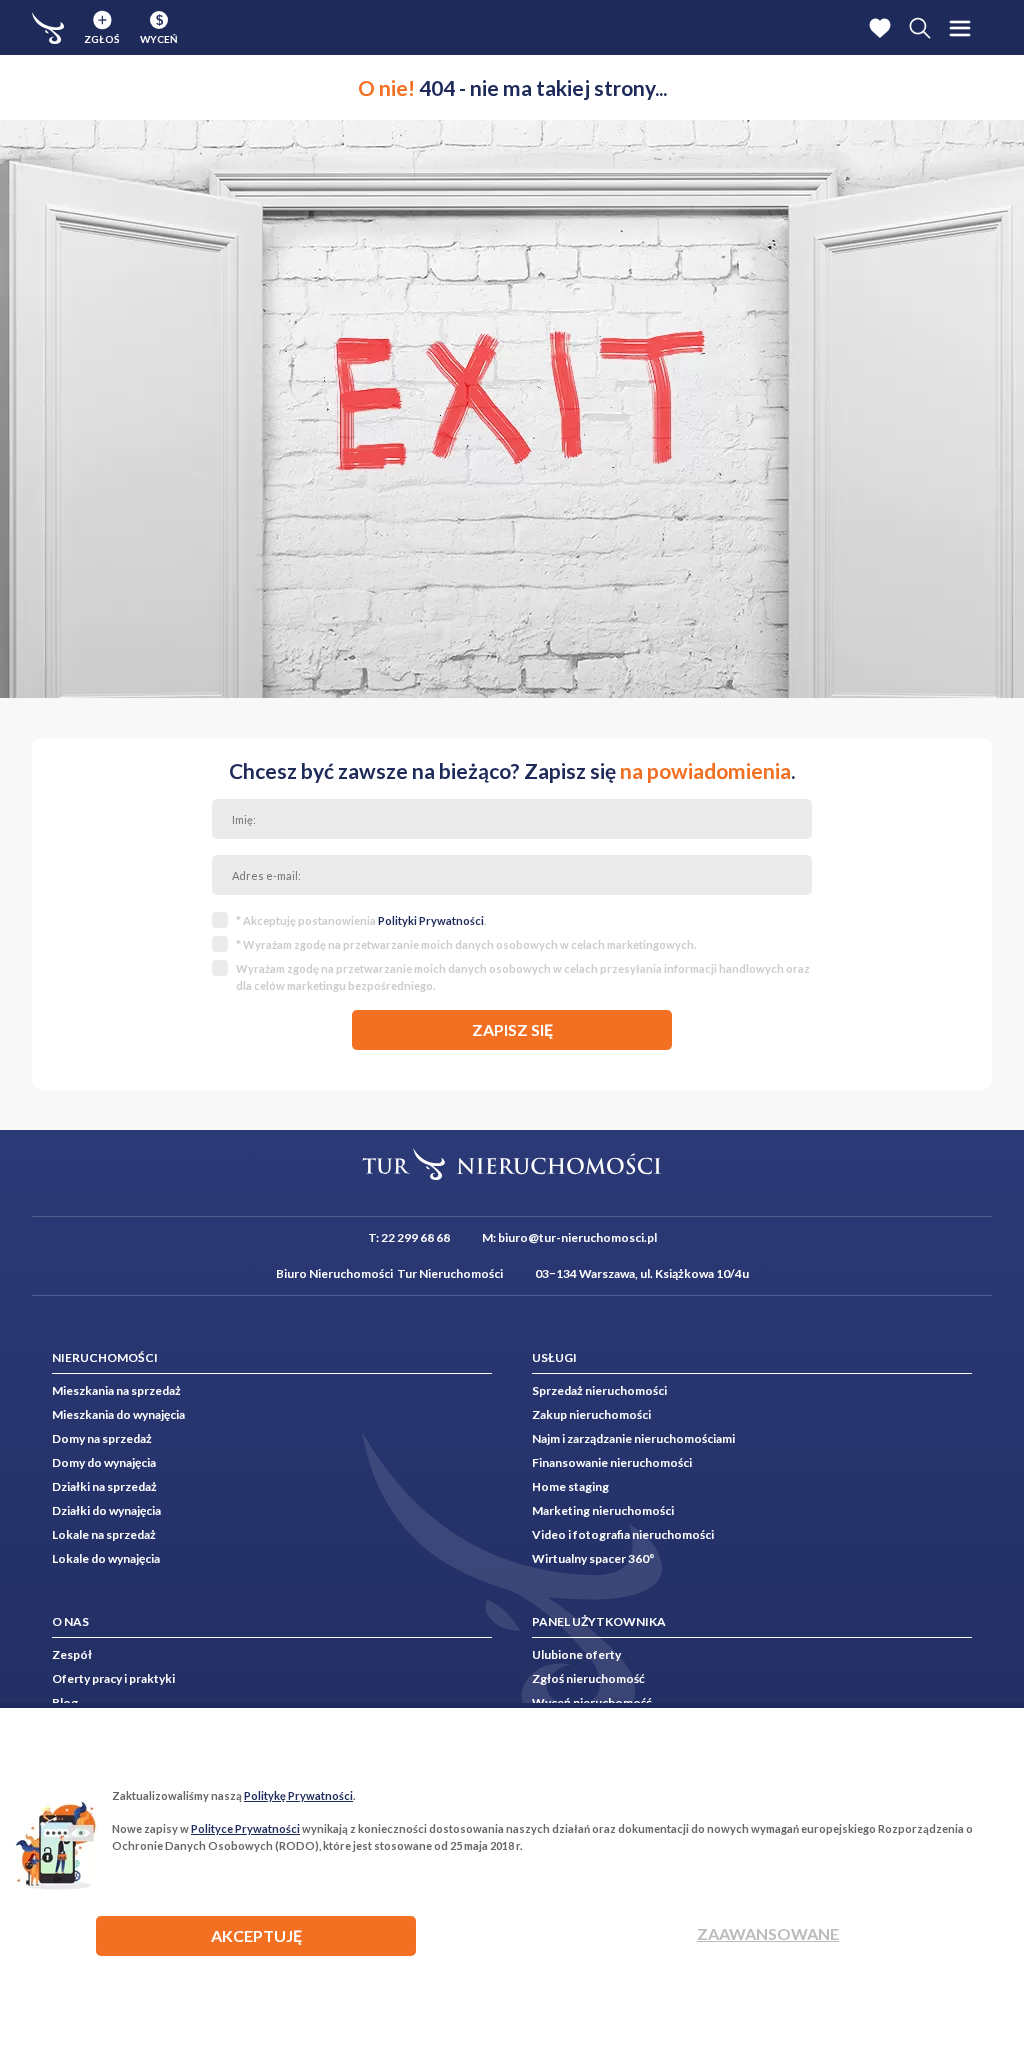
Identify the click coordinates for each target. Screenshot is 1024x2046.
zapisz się (512, 1029)
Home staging (570, 1486)
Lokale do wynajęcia (106, 1558)
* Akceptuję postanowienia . (361, 920)
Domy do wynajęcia (104, 1462)
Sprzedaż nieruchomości (599, 1390)
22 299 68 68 (415, 1237)
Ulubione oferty (576, 1654)
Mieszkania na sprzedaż (116, 1390)
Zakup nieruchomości (591, 1414)
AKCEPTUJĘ (256, 1935)
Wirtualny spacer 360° (593, 1558)
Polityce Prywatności (245, 1828)
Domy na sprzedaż (102, 1438)
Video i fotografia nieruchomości (623, 1534)
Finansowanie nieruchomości (612, 1462)
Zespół (72, 1654)
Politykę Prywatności (298, 1795)
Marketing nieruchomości (603, 1510)
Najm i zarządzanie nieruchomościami (633, 1438)
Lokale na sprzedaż (104, 1534)
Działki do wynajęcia (106, 1510)
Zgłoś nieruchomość (588, 1678)
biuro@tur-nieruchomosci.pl (577, 1237)
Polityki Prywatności (431, 920)
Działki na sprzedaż (104, 1486)
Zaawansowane (768, 1933)
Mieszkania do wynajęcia (118, 1414)
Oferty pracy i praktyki (113, 1678)
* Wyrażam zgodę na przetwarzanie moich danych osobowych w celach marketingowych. (466, 944)
